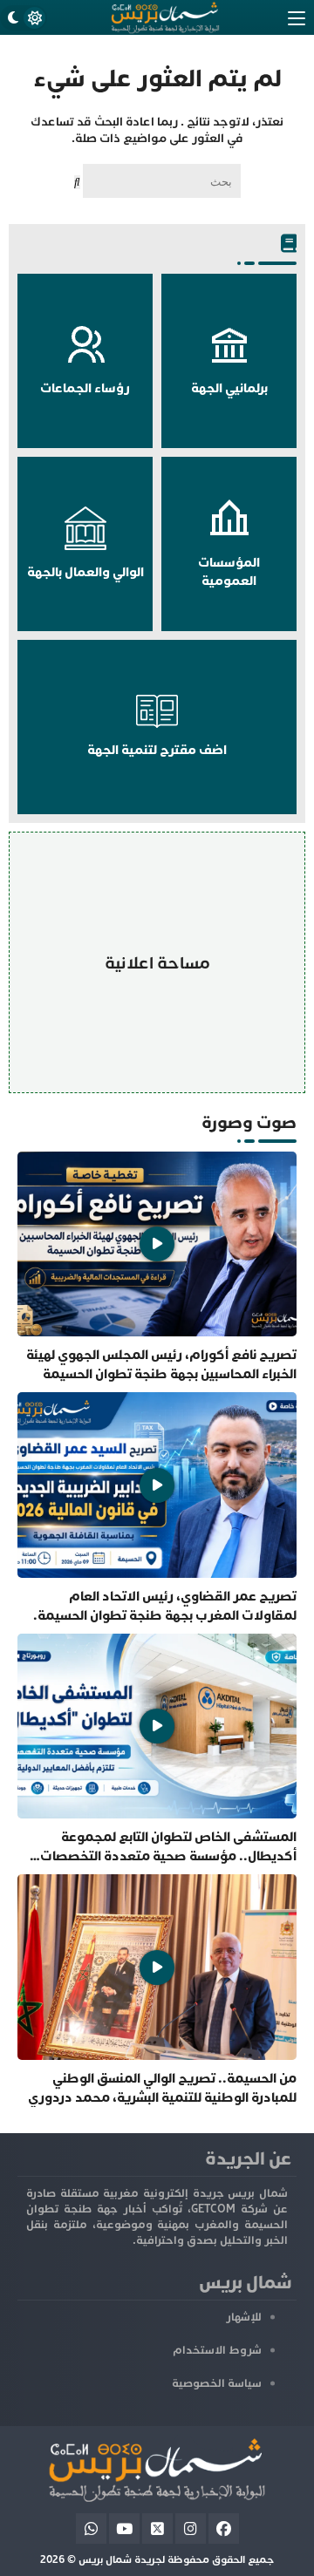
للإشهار (244, 2317)
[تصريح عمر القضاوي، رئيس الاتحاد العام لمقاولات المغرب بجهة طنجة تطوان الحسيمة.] (157, 1508)
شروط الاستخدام (217, 2350)
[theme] (24, 18)
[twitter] (157, 2528)
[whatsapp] (91, 2528)
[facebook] (224, 2528)
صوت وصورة (249, 1122)
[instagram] (191, 2528)
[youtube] (124, 2528)
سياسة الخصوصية (217, 2383)
